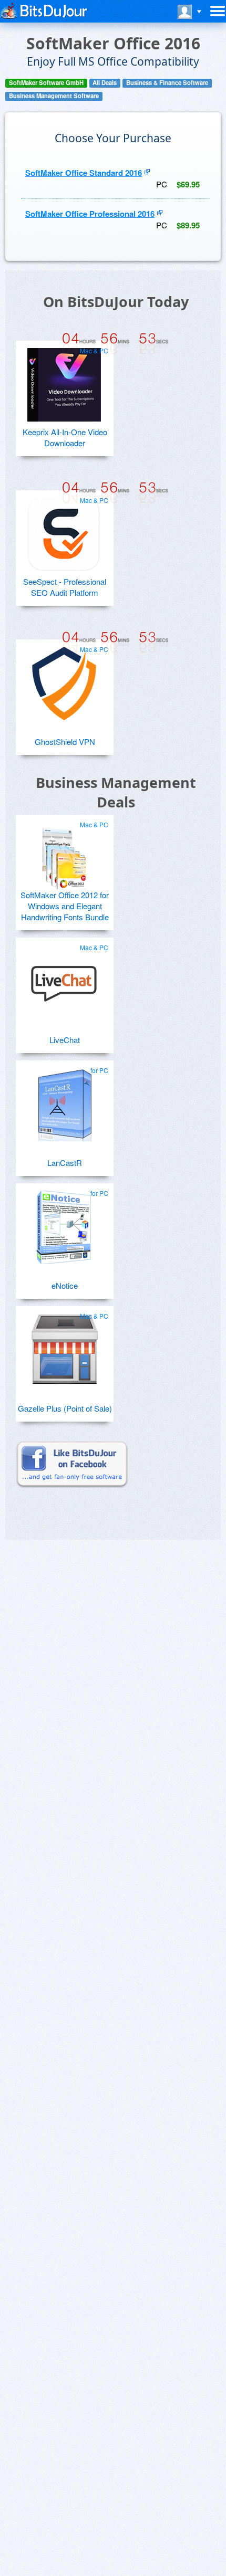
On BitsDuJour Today (116, 302)
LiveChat (65, 1040)
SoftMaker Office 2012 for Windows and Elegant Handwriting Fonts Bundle (65, 906)
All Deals (105, 83)
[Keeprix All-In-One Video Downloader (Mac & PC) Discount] (64, 381)
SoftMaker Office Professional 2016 (90, 214)
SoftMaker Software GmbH (46, 83)
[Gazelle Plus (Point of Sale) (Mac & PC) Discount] (64, 1346)
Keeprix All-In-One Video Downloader (65, 437)
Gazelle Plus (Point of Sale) (65, 1408)
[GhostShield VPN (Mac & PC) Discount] (64, 679)
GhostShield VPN (65, 742)
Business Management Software (54, 96)
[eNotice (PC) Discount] (64, 1223)
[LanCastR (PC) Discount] (64, 1100)
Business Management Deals (116, 792)
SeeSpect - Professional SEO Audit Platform (65, 587)
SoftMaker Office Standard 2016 (84, 173)
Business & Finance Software (167, 83)
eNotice (65, 1285)
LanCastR (65, 1163)
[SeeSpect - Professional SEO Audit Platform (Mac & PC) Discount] (64, 530)
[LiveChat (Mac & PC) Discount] (64, 977)
